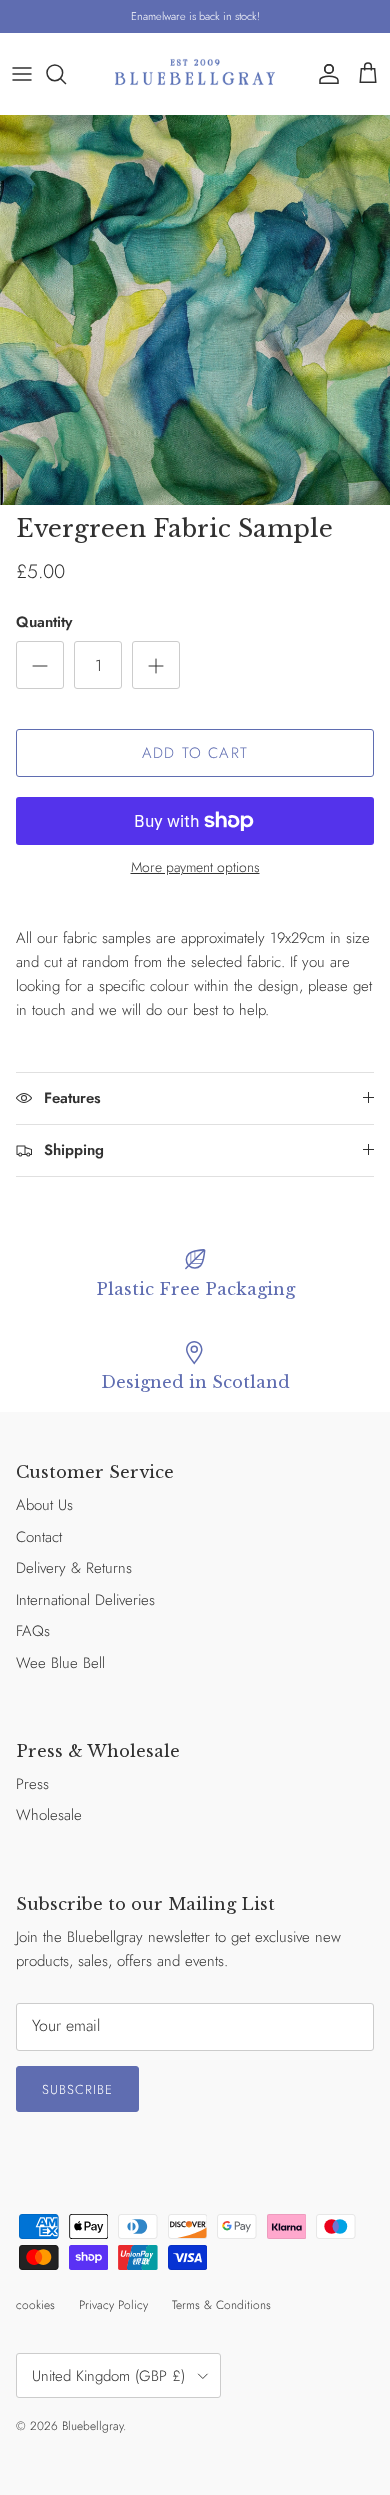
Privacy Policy (113, 2305)
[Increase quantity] (156, 665)
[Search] (66, 74)
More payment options (195, 867)
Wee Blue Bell (60, 1663)
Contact (39, 1537)
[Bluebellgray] (195, 73)
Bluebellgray (92, 2426)
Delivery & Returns (74, 1568)
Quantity (44, 622)
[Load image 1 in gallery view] (195, 310)
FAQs (33, 1631)
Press (32, 1784)
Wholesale (49, 1815)
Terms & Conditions (221, 2305)
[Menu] (22, 74)
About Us (44, 1505)
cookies (35, 2305)
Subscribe (77, 2089)
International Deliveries (85, 1600)
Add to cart (195, 753)
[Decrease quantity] (40, 665)
